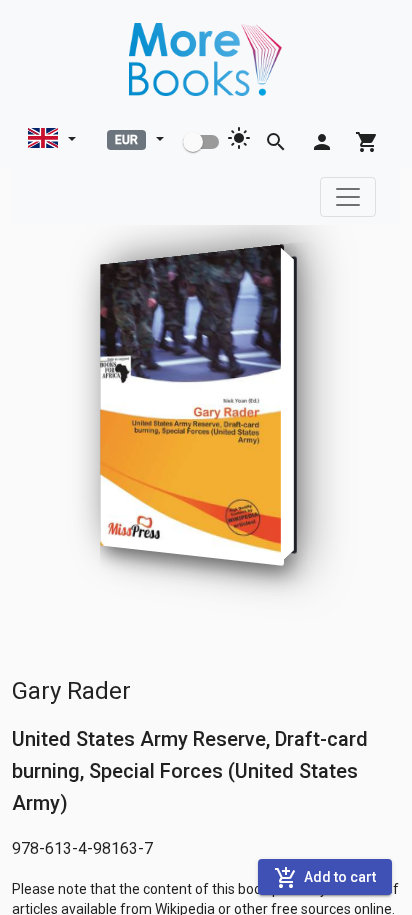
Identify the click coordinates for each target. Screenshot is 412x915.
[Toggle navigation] (348, 197)
